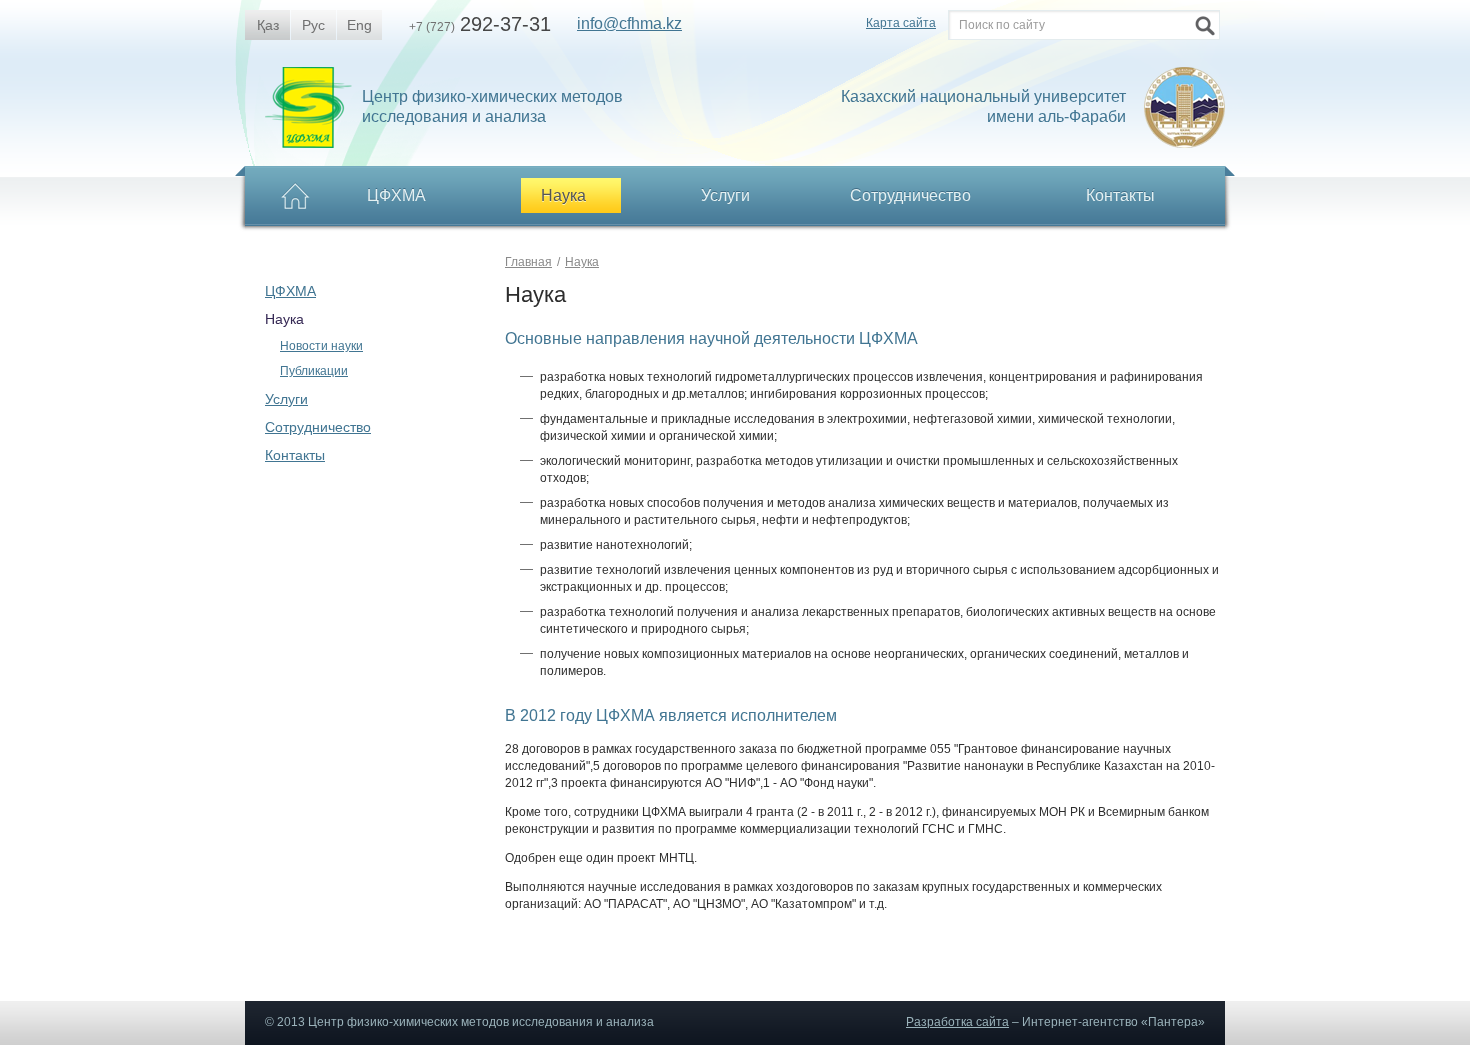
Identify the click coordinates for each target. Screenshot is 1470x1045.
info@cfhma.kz (629, 24)
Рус (313, 25)
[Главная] (295, 197)
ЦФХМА (290, 291)
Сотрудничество (318, 427)
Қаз (268, 25)
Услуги (725, 195)
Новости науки (321, 346)
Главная (528, 262)
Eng (359, 25)
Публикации (314, 371)
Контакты (1120, 195)
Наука (284, 319)
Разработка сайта (957, 1022)
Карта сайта (901, 23)
